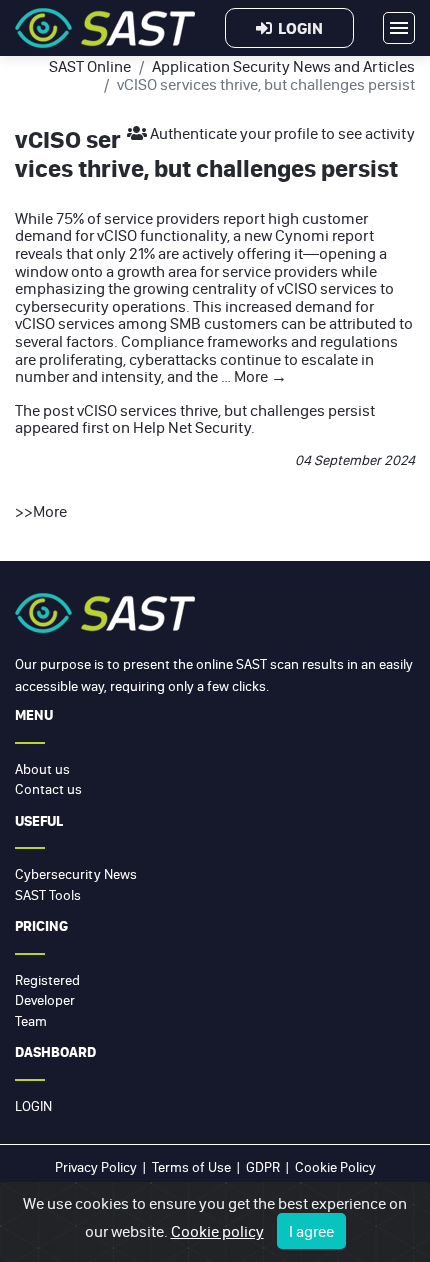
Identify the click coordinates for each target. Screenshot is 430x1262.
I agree (311, 1231)
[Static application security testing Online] (105, 28)
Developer (45, 1000)
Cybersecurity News (76, 874)
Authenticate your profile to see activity (281, 133)
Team (31, 1021)
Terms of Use (191, 1167)
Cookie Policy (335, 1167)
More (260, 376)
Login (297, 28)
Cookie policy (217, 1231)
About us (42, 769)
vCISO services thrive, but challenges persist (226, 410)
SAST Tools (48, 895)
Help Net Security (192, 427)
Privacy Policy (96, 1167)
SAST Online (90, 66)
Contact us (48, 789)
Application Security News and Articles (283, 66)
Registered (47, 980)
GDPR (263, 1167)
